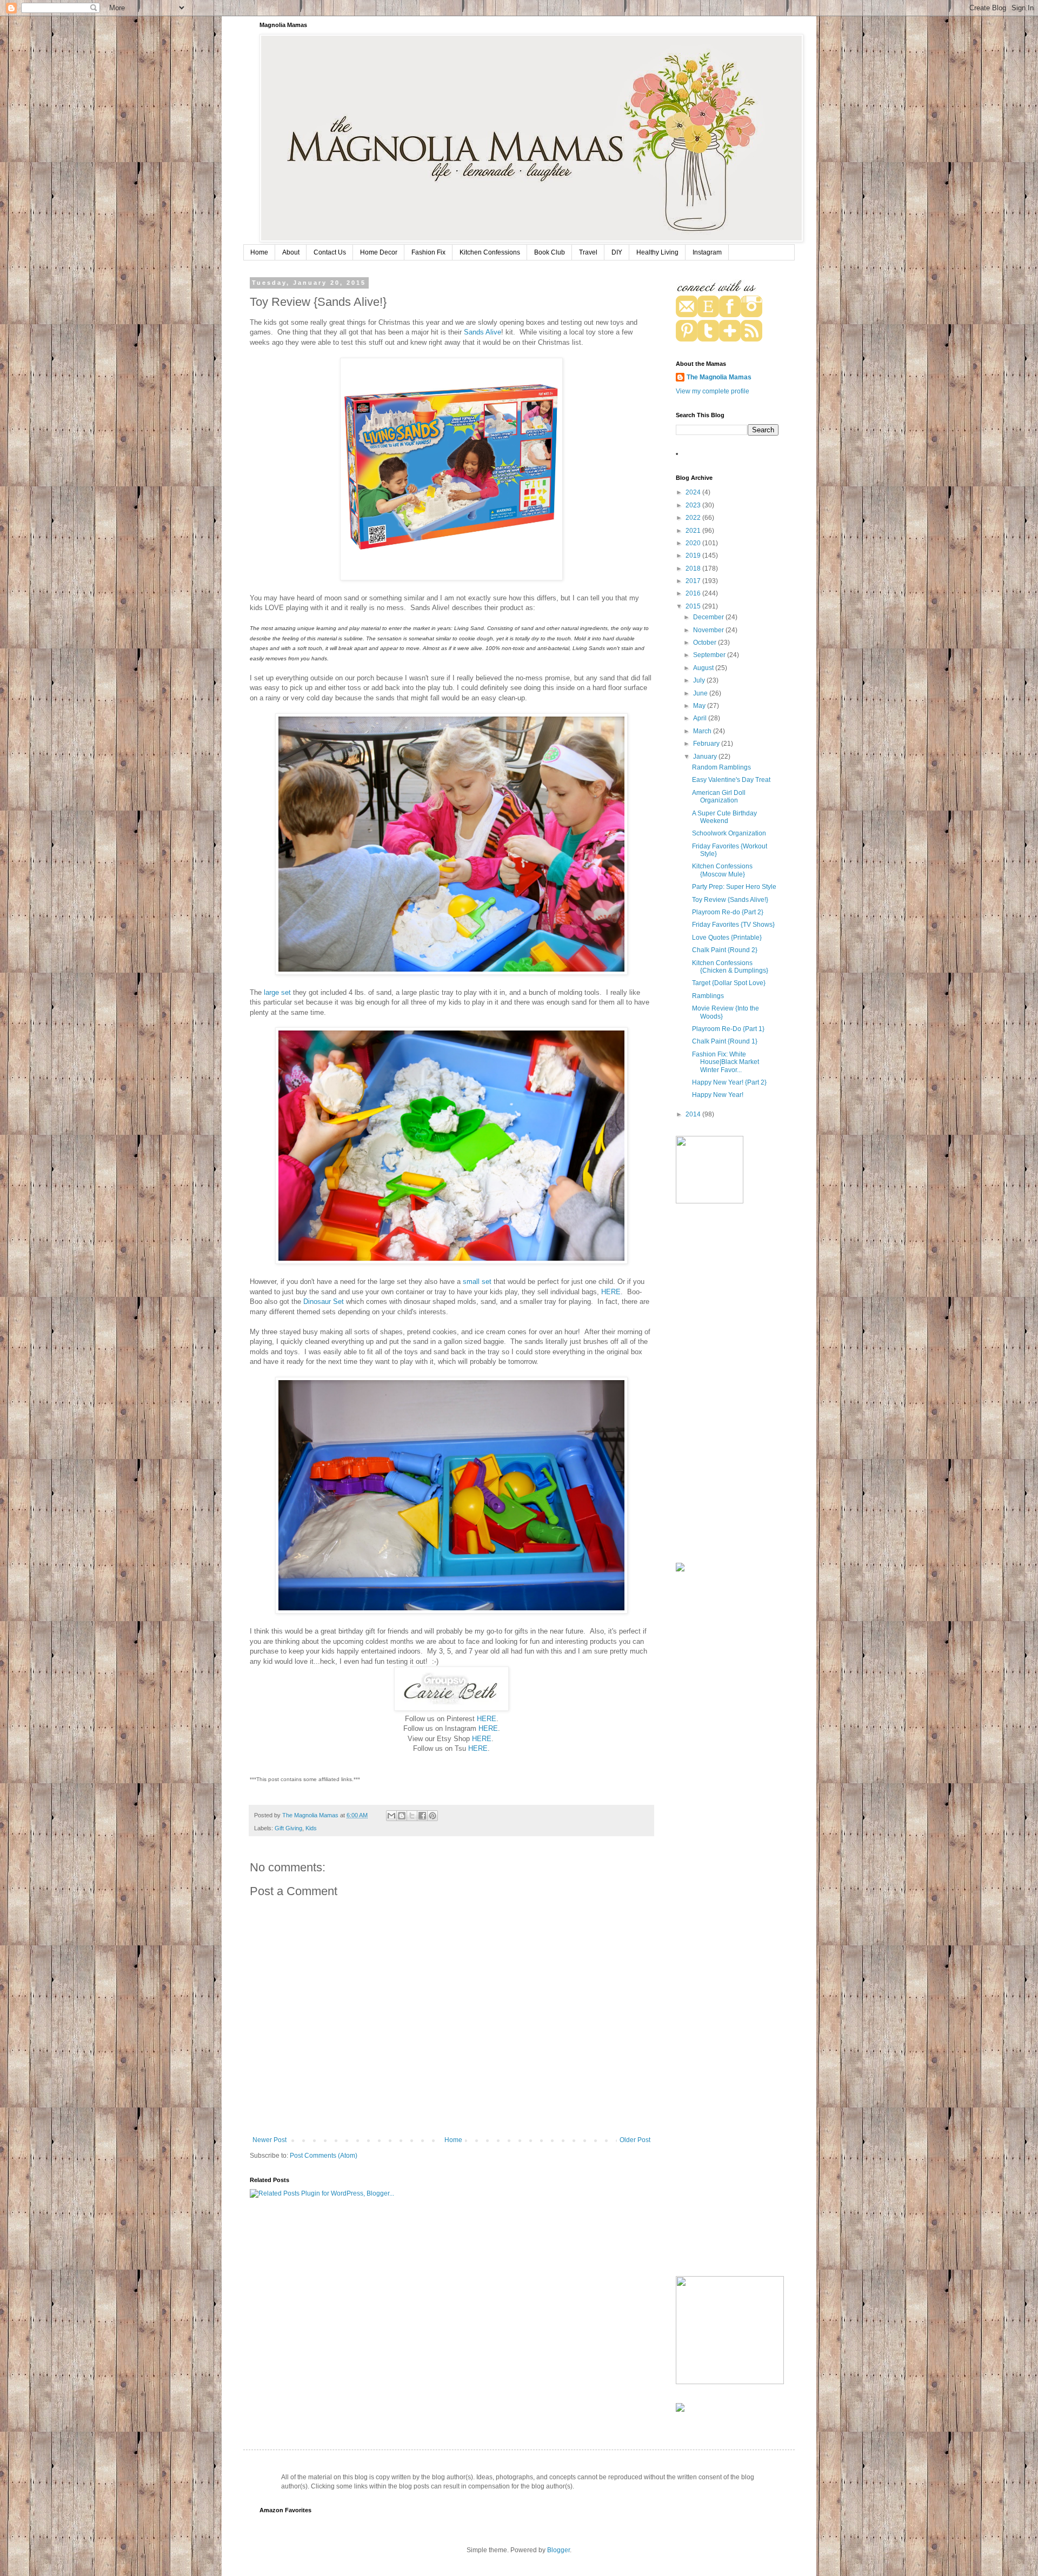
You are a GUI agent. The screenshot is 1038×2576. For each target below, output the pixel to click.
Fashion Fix (428, 252)
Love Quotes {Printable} (727, 938)
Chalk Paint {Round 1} (725, 1041)
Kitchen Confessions (490, 252)
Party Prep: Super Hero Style (734, 887)
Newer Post (270, 2140)
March (703, 731)
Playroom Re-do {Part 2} (728, 912)
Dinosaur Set (325, 1302)
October (706, 643)
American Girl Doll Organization (719, 797)
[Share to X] (412, 1816)
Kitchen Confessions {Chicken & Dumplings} (730, 967)
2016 (694, 593)
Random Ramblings (721, 767)
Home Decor (379, 252)
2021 (694, 531)
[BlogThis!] (402, 1816)
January (706, 757)
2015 (694, 606)
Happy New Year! (718, 1095)
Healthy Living (657, 252)
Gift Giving (288, 1828)
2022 (694, 518)
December (709, 617)
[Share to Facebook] (422, 1816)
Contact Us (330, 252)
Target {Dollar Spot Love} (729, 983)
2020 (694, 543)
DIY (617, 252)
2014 (694, 1114)
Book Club (550, 252)
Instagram (707, 252)
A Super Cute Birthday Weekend (724, 817)
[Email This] (391, 1816)
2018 (694, 568)
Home (259, 252)
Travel (588, 252)
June (701, 693)
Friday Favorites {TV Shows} (733, 925)
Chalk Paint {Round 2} (725, 950)
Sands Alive (483, 332)
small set (477, 1282)
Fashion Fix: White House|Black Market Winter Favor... (726, 1062)
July (700, 680)
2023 (694, 505)
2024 (694, 492)
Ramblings (708, 996)
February (707, 744)
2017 (694, 581)
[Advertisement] (727, 1384)
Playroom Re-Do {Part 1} (728, 1029)
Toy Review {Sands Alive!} (730, 900)
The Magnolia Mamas (719, 377)
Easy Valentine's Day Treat (731, 780)
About (291, 252)
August (704, 668)
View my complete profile (713, 391)
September (710, 655)
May (700, 706)
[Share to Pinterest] (432, 1816)
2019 (694, 556)
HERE (611, 1292)
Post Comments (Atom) (324, 2156)
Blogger (558, 2550)
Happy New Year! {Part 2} (729, 1082)
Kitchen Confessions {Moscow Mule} (722, 870)
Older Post (635, 2140)
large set (277, 992)
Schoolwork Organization (729, 833)
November (709, 630)
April (701, 718)
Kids (311, 1828)
